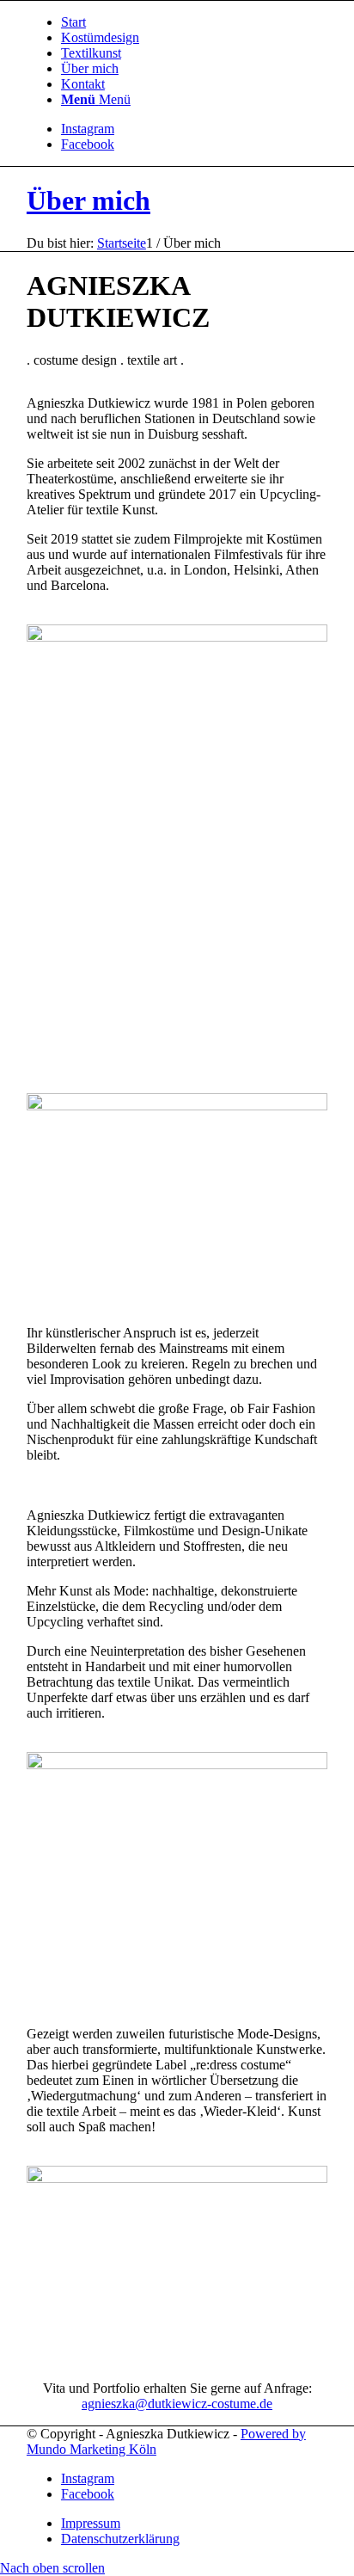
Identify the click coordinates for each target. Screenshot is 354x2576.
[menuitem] (194, 22)
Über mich (88, 200)
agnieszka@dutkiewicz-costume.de (177, 2404)
